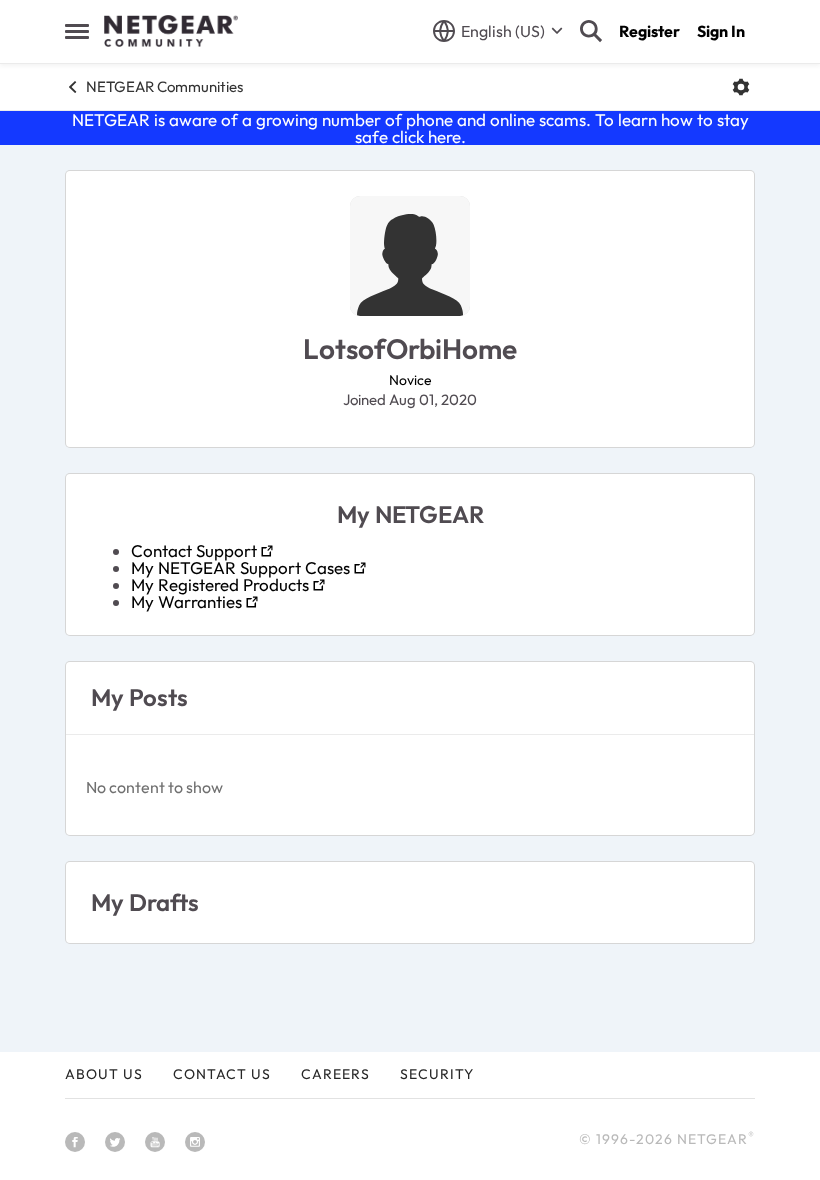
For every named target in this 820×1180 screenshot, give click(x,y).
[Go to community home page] (171, 31)
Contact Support (194, 550)
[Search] (591, 31)
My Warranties (186, 601)
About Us (104, 1074)
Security (437, 1074)
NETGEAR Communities (164, 86)
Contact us (222, 1074)
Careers (335, 1074)
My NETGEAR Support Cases (240, 567)
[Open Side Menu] (77, 31)
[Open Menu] (741, 87)
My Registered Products (220, 584)
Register (649, 31)
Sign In (721, 31)
